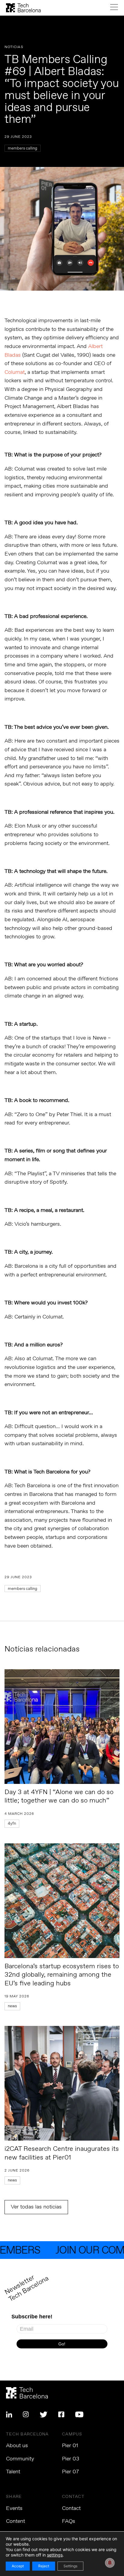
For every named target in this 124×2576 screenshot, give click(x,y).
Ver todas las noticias (36, 2207)
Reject (44, 2566)
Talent (13, 2472)
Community (20, 2459)
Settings (70, 2566)
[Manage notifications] (110, 2563)
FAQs (69, 2521)
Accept (18, 2566)
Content (15, 2521)
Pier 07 (70, 2472)
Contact (71, 2508)
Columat (15, 372)
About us (17, 2446)
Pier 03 (71, 2459)
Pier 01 (70, 2446)
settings (55, 2555)
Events (14, 2508)
